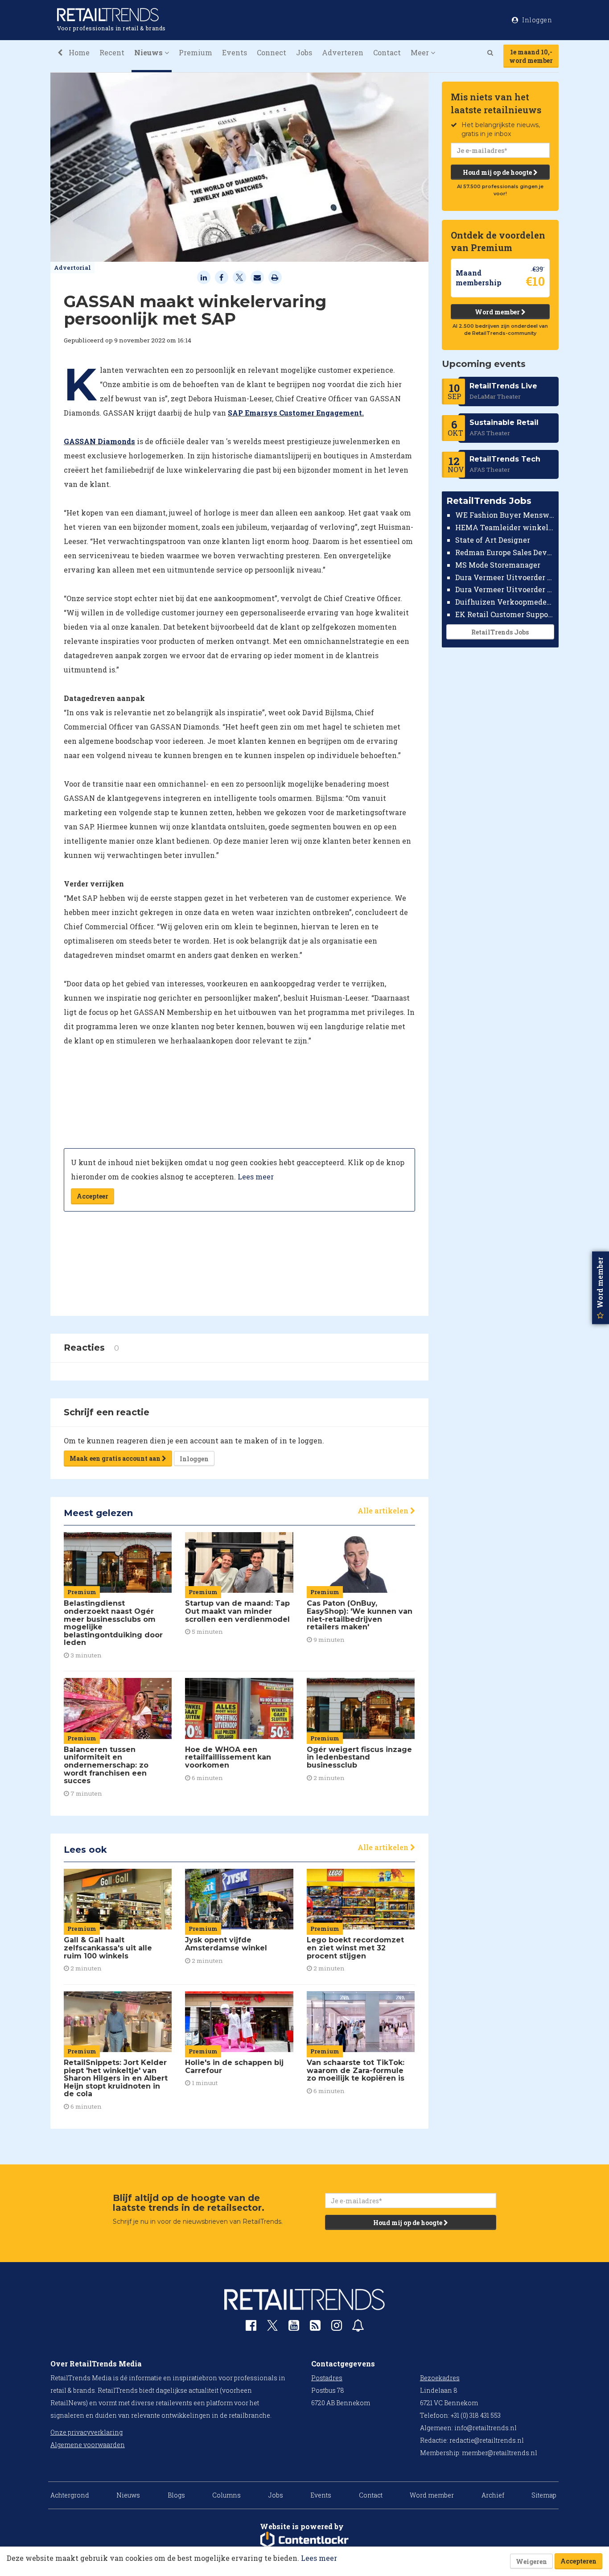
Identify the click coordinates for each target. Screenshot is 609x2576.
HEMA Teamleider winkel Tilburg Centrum (505, 527)
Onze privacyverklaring (86, 2432)
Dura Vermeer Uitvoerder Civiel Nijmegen (505, 589)
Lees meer (256, 1177)
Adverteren (343, 52)
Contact (387, 52)
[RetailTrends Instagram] (337, 2327)
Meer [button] (421, 52)
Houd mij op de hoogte (498, 172)
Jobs (304, 52)
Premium (195, 52)
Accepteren (578, 2561)
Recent (112, 52)
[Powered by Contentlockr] (304, 2540)
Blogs (176, 2495)
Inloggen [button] (537, 20)
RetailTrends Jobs (500, 632)
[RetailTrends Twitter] (272, 2328)
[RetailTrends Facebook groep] (251, 2327)
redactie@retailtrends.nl (487, 2440)
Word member (498, 312)
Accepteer (93, 1196)
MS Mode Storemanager (498, 565)
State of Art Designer (493, 540)
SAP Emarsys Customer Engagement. (296, 413)
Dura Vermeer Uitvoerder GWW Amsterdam (505, 577)
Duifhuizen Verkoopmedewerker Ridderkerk (505, 602)
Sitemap (544, 2495)
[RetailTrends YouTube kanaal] (294, 2327)
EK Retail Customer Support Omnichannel (505, 614)
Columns (226, 2495)
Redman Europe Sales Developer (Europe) (505, 552)
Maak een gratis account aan (116, 1458)
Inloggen (194, 1459)
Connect (272, 52)
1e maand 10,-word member (531, 56)
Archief (493, 2495)
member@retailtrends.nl (500, 2453)
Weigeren (531, 2562)
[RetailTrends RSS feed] (315, 2327)
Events (235, 52)
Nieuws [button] (149, 52)
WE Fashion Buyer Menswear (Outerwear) (505, 515)
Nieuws (128, 2495)
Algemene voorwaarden (88, 2445)
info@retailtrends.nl (486, 2428)
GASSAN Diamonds (99, 441)
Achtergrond (70, 2495)
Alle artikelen (384, 1511)
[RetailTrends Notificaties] (358, 2327)
